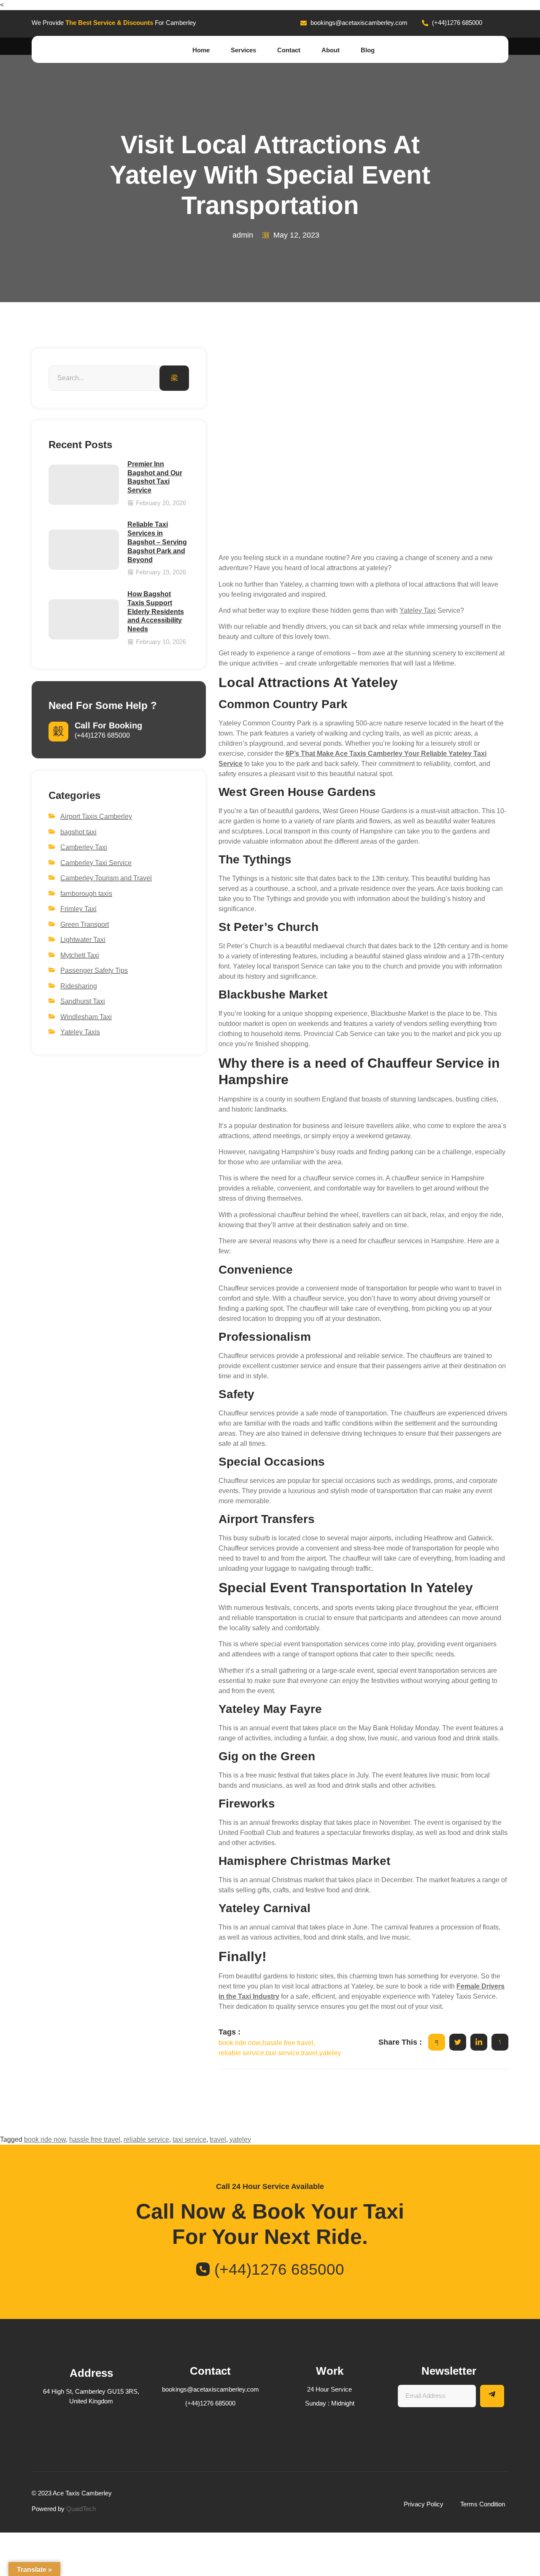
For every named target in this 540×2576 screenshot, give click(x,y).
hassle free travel (95, 2139)
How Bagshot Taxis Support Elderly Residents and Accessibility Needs (156, 612)
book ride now (45, 2139)
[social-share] (437, 2042)
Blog (368, 50)
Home (201, 50)
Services (243, 50)
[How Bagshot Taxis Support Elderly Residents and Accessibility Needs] (84, 619)
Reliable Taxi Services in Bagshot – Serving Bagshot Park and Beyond (157, 542)
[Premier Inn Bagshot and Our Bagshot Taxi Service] (84, 485)
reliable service (146, 2139)
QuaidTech (81, 2509)
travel (218, 2139)
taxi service (189, 2139)
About (331, 50)
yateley (240, 2139)
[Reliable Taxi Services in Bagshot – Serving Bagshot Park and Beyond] (84, 550)
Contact (289, 50)
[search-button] (174, 378)
